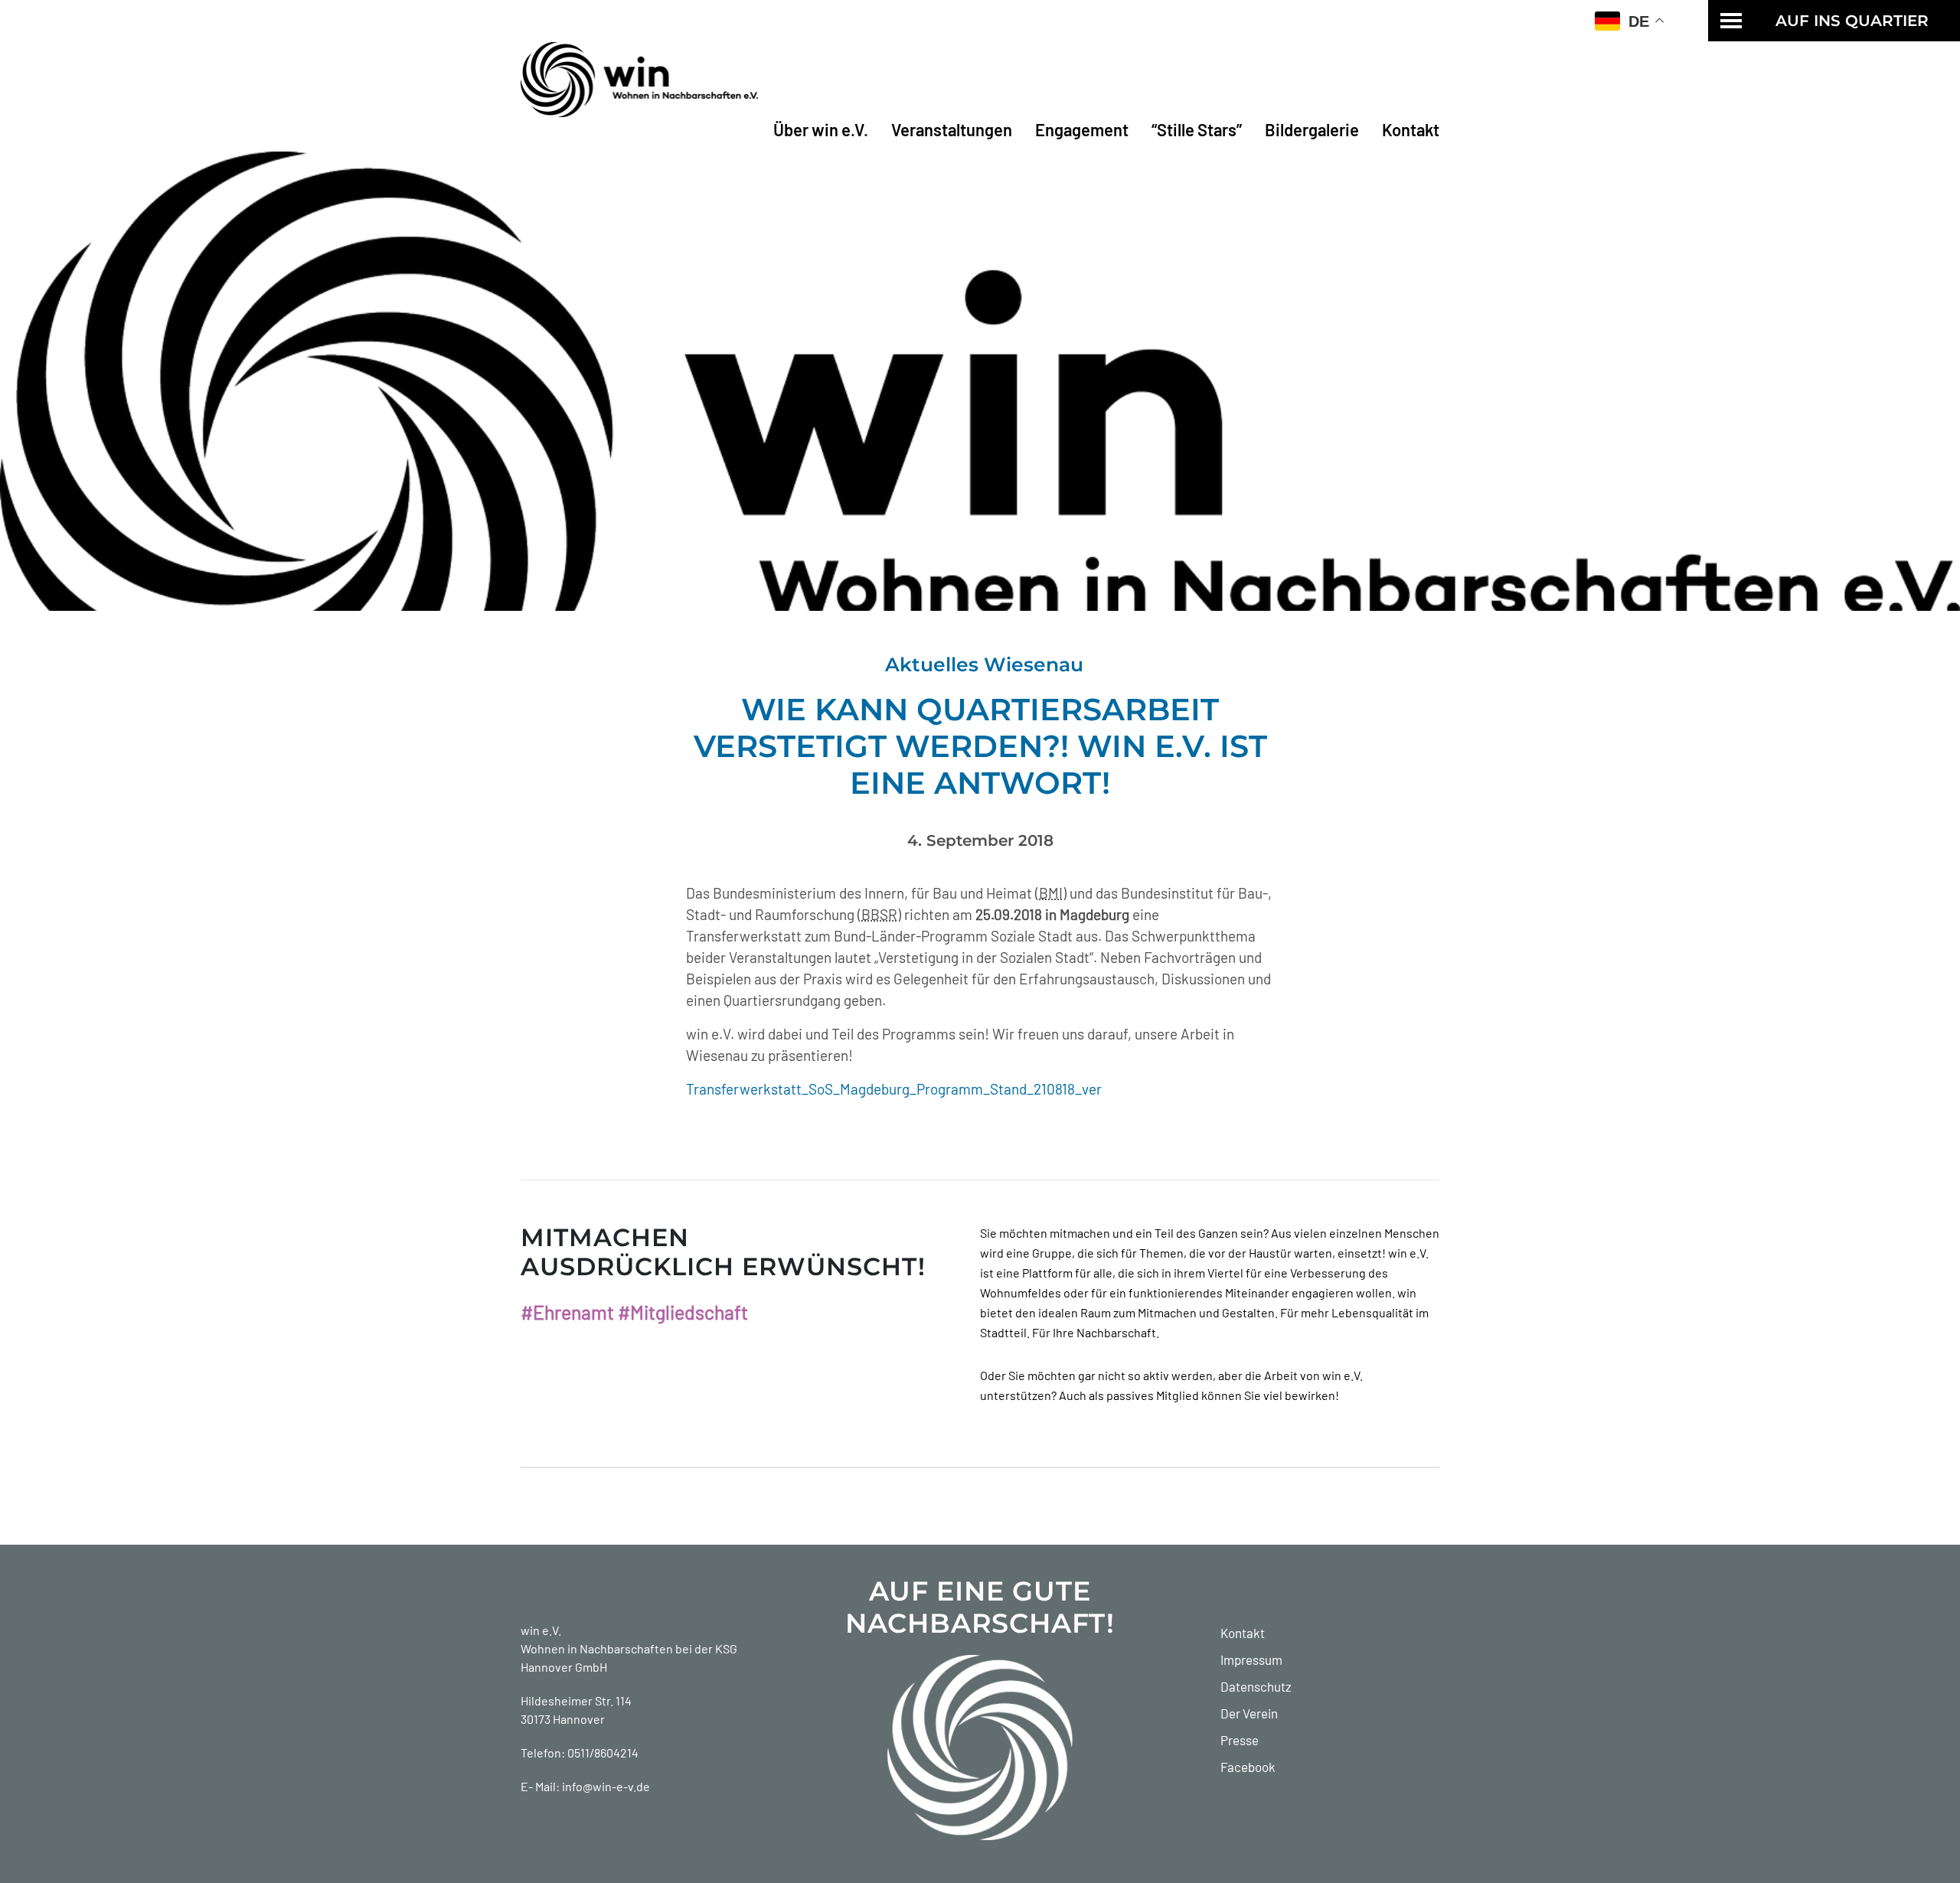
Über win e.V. (821, 129)
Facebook (1248, 1767)
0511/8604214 (603, 1752)
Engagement (1082, 129)
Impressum (1251, 1659)
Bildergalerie (1312, 129)
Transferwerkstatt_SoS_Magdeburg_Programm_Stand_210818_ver (894, 1089)
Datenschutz (1256, 1686)
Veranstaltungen (952, 129)
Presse (1240, 1740)
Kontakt (1411, 129)
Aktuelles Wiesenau (984, 664)
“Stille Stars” (1197, 129)
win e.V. (541, 1630)
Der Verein (1249, 1713)
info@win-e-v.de (606, 1786)
